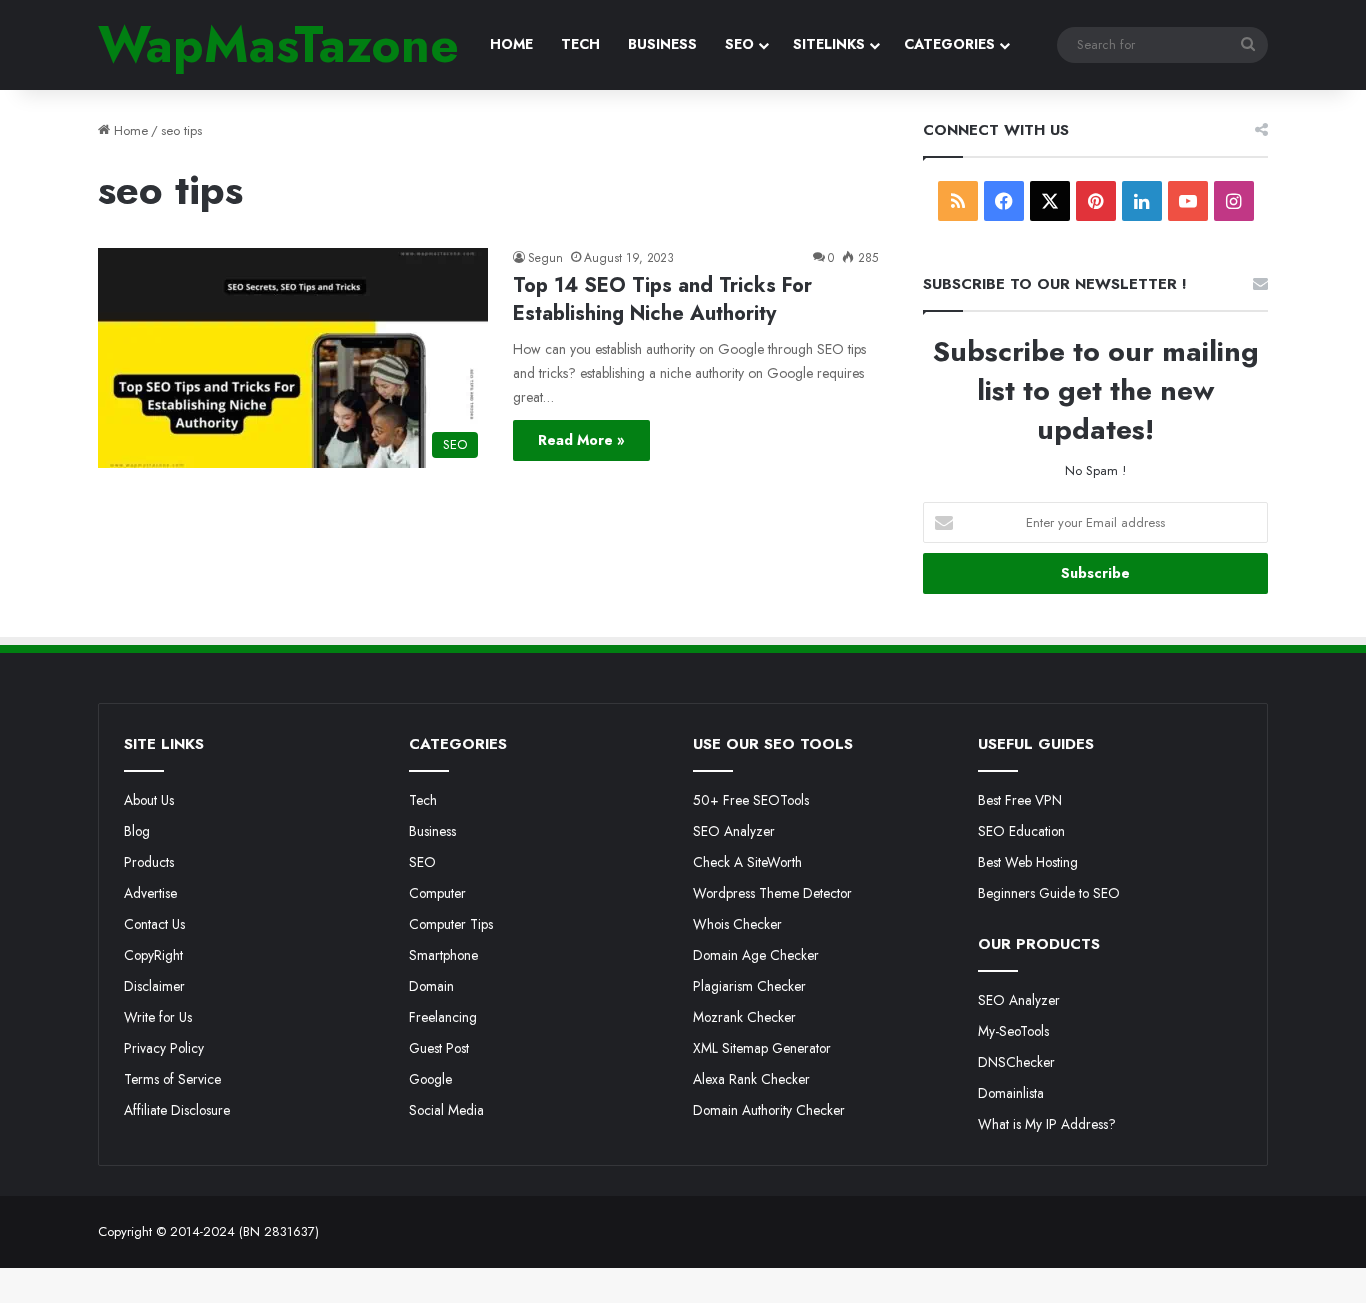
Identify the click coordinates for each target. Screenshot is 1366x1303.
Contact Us (154, 924)
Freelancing (443, 1017)
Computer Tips (451, 924)
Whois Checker (737, 924)
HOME (511, 44)
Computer (437, 893)
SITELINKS (829, 44)
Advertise (150, 893)
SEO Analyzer (734, 831)
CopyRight (153, 955)
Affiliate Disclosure (177, 1110)
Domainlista (1011, 1093)
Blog (137, 831)
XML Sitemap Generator (762, 1048)
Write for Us (158, 1017)
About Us (149, 800)
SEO (739, 44)
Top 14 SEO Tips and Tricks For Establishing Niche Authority (662, 299)
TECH (580, 44)
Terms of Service (172, 1079)
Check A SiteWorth (747, 862)
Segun (545, 258)
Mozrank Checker (744, 1017)
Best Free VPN (1020, 800)
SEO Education (1021, 831)
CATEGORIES (949, 44)
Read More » (581, 440)
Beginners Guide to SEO (1049, 893)
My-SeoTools (1013, 1031)
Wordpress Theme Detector (772, 893)
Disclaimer (154, 986)
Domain (431, 986)
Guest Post (439, 1048)
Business (432, 831)
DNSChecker (1016, 1062)
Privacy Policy (164, 1048)
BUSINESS (662, 44)
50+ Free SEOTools (751, 800)
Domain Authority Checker (769, 1110)
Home (129, 130)
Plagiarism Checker (749, 986)
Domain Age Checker (756, 955)
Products (149, 862)
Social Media (446, 1110)
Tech (423, 800)
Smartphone (443, 955)
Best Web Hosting (1028, 862)
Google (430, 1079)
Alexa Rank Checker (751, 1079)
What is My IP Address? (1047, 1124)
